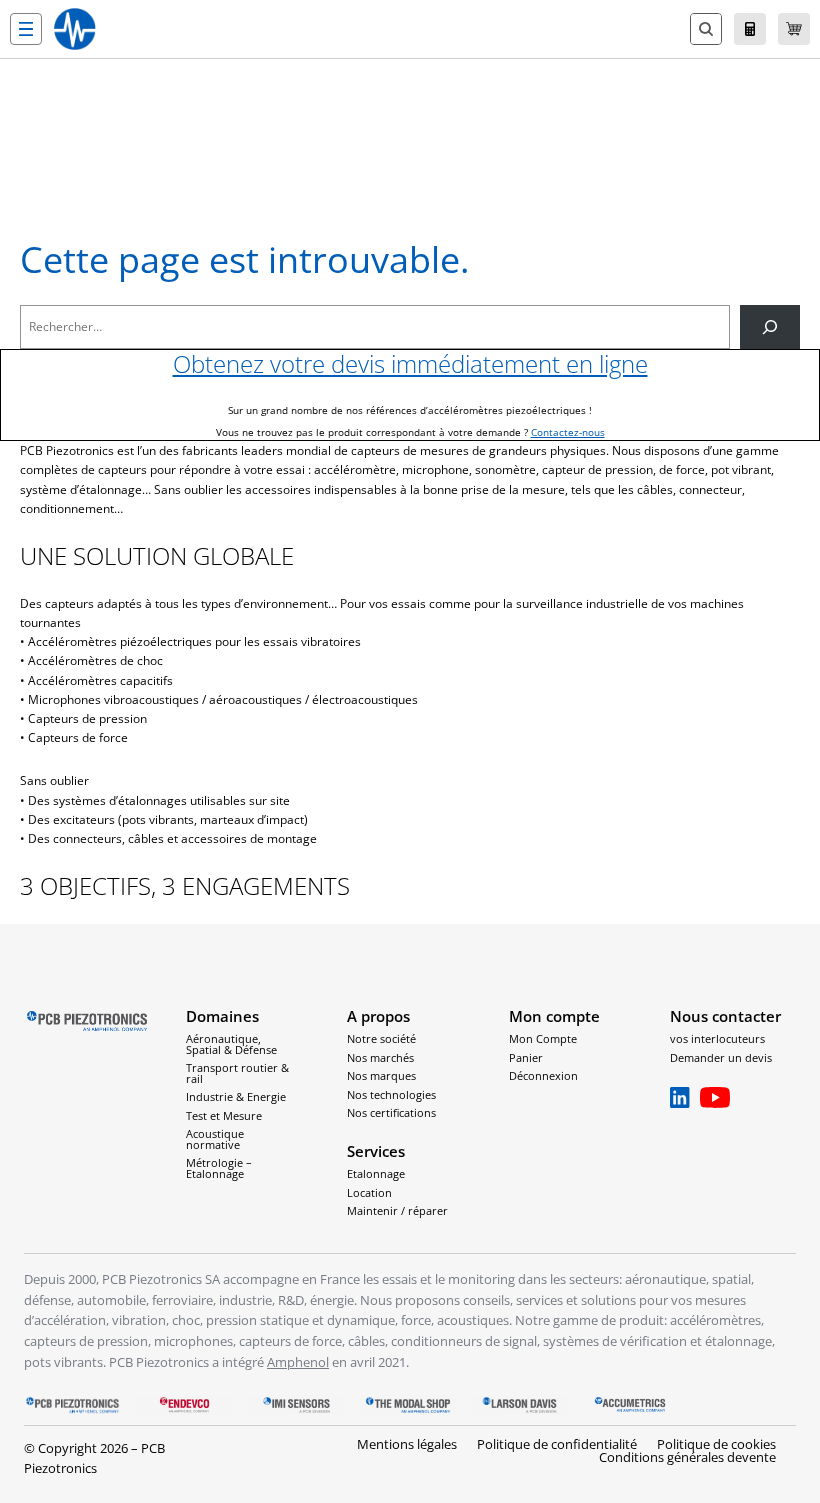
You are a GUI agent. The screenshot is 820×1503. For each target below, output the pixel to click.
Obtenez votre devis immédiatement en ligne (410, 363)
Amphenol (298, 1362)
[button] (26, 29)
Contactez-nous (568, 432)
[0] (794, 29)
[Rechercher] (770, 327)
